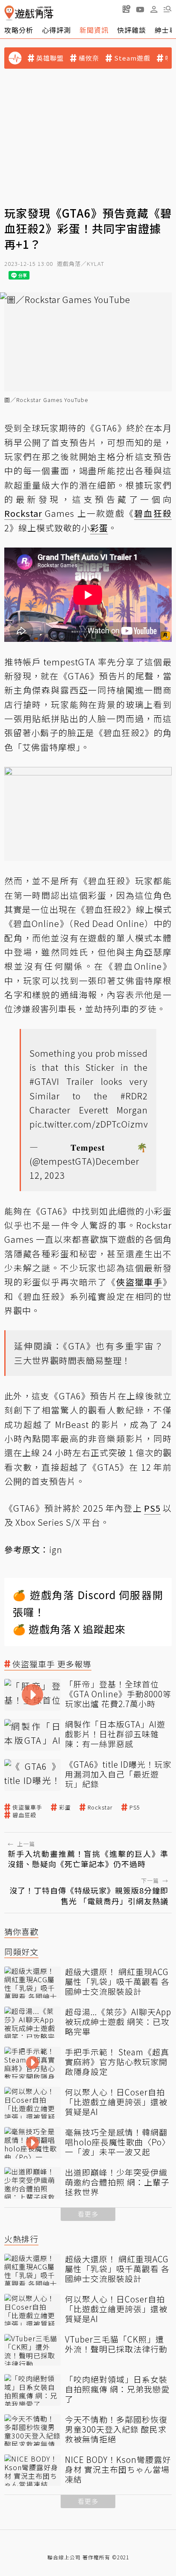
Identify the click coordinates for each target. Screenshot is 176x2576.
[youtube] (140, 9)
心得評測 (56, 30)
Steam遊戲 (132, 58)
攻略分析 (19, 30)
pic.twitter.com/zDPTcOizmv (89, 1124)
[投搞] (126, 9)
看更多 (88, 2214)
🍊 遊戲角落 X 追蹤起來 (69, 1629)
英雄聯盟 (50, 58)
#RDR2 (134, 1096)
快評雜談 (132, 30)
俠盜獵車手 (27, 1807)
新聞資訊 (94, 30)
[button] (167, 9)
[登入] (154, 9)
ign (56, 1549)
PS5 (135, 1807)
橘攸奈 (89, 58)
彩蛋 (65, 1807)
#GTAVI (44, 1081)
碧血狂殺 (24, 1815)
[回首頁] (29, 13)
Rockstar (100, 1807)
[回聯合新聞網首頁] (9, 13)
